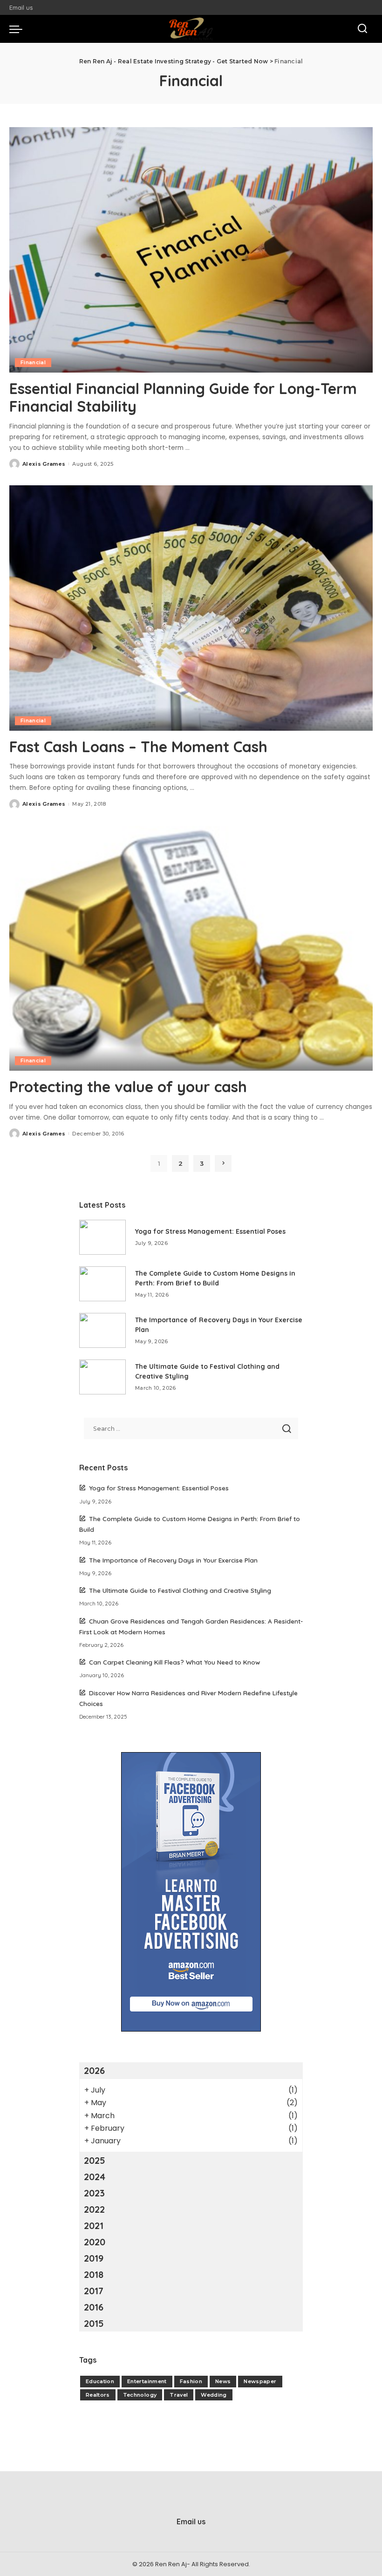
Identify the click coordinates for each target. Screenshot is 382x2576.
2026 (94, 2070)
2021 (94, 2226)
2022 (94, 2209)
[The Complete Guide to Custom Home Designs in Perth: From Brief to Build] (102, 1284)
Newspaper (260, 2381)
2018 (94, 2274)
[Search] (362, 29)
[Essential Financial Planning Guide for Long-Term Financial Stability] (191, 250)
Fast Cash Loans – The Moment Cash (138, 747)
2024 (95, 2177)
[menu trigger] (18, 29)
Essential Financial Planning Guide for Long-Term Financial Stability (183, 397)
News (223, 2381)
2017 (94, 2291)
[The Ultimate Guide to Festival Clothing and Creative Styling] (102, 1377)
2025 (95, 2160)
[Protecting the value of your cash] (191, 948)
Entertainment (147, 2381)
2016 (94, 2307)
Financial (33, 362)
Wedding (214, 2395)
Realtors (98, 2395)
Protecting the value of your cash (128, 1087)
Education (100, 2381)
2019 (94, 2258)
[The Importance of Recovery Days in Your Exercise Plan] (102, 1330)
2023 (94, 2193)
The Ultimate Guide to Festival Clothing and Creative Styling (180, 1590)
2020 (95, 2242)
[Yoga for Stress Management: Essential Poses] (102, 1237)
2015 (94, 2323)
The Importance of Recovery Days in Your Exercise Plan (173, 1560)
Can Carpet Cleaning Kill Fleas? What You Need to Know (174, 1662)
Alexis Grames (44, 464)
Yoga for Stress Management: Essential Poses (210, 1231)
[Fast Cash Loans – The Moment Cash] (191, 608)
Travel (179, 2395)
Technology (140, 2395)
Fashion (191, 2381)
